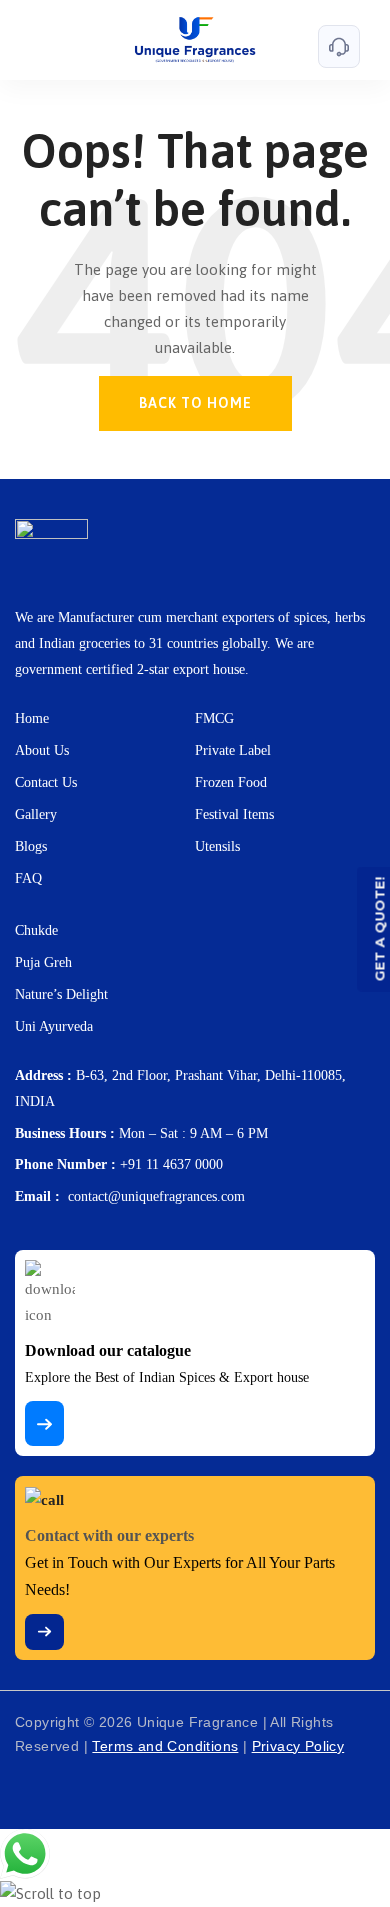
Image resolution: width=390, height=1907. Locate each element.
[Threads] (79, 1789)
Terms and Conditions (165, 1746)
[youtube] (211, 1789)
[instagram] (123, 1778)
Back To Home (195, 403)
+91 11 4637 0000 (171, 1164)
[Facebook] (35, 1778)
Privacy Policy (298, 1746)
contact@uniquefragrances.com (156, 1196)
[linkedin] (167, 1789)
